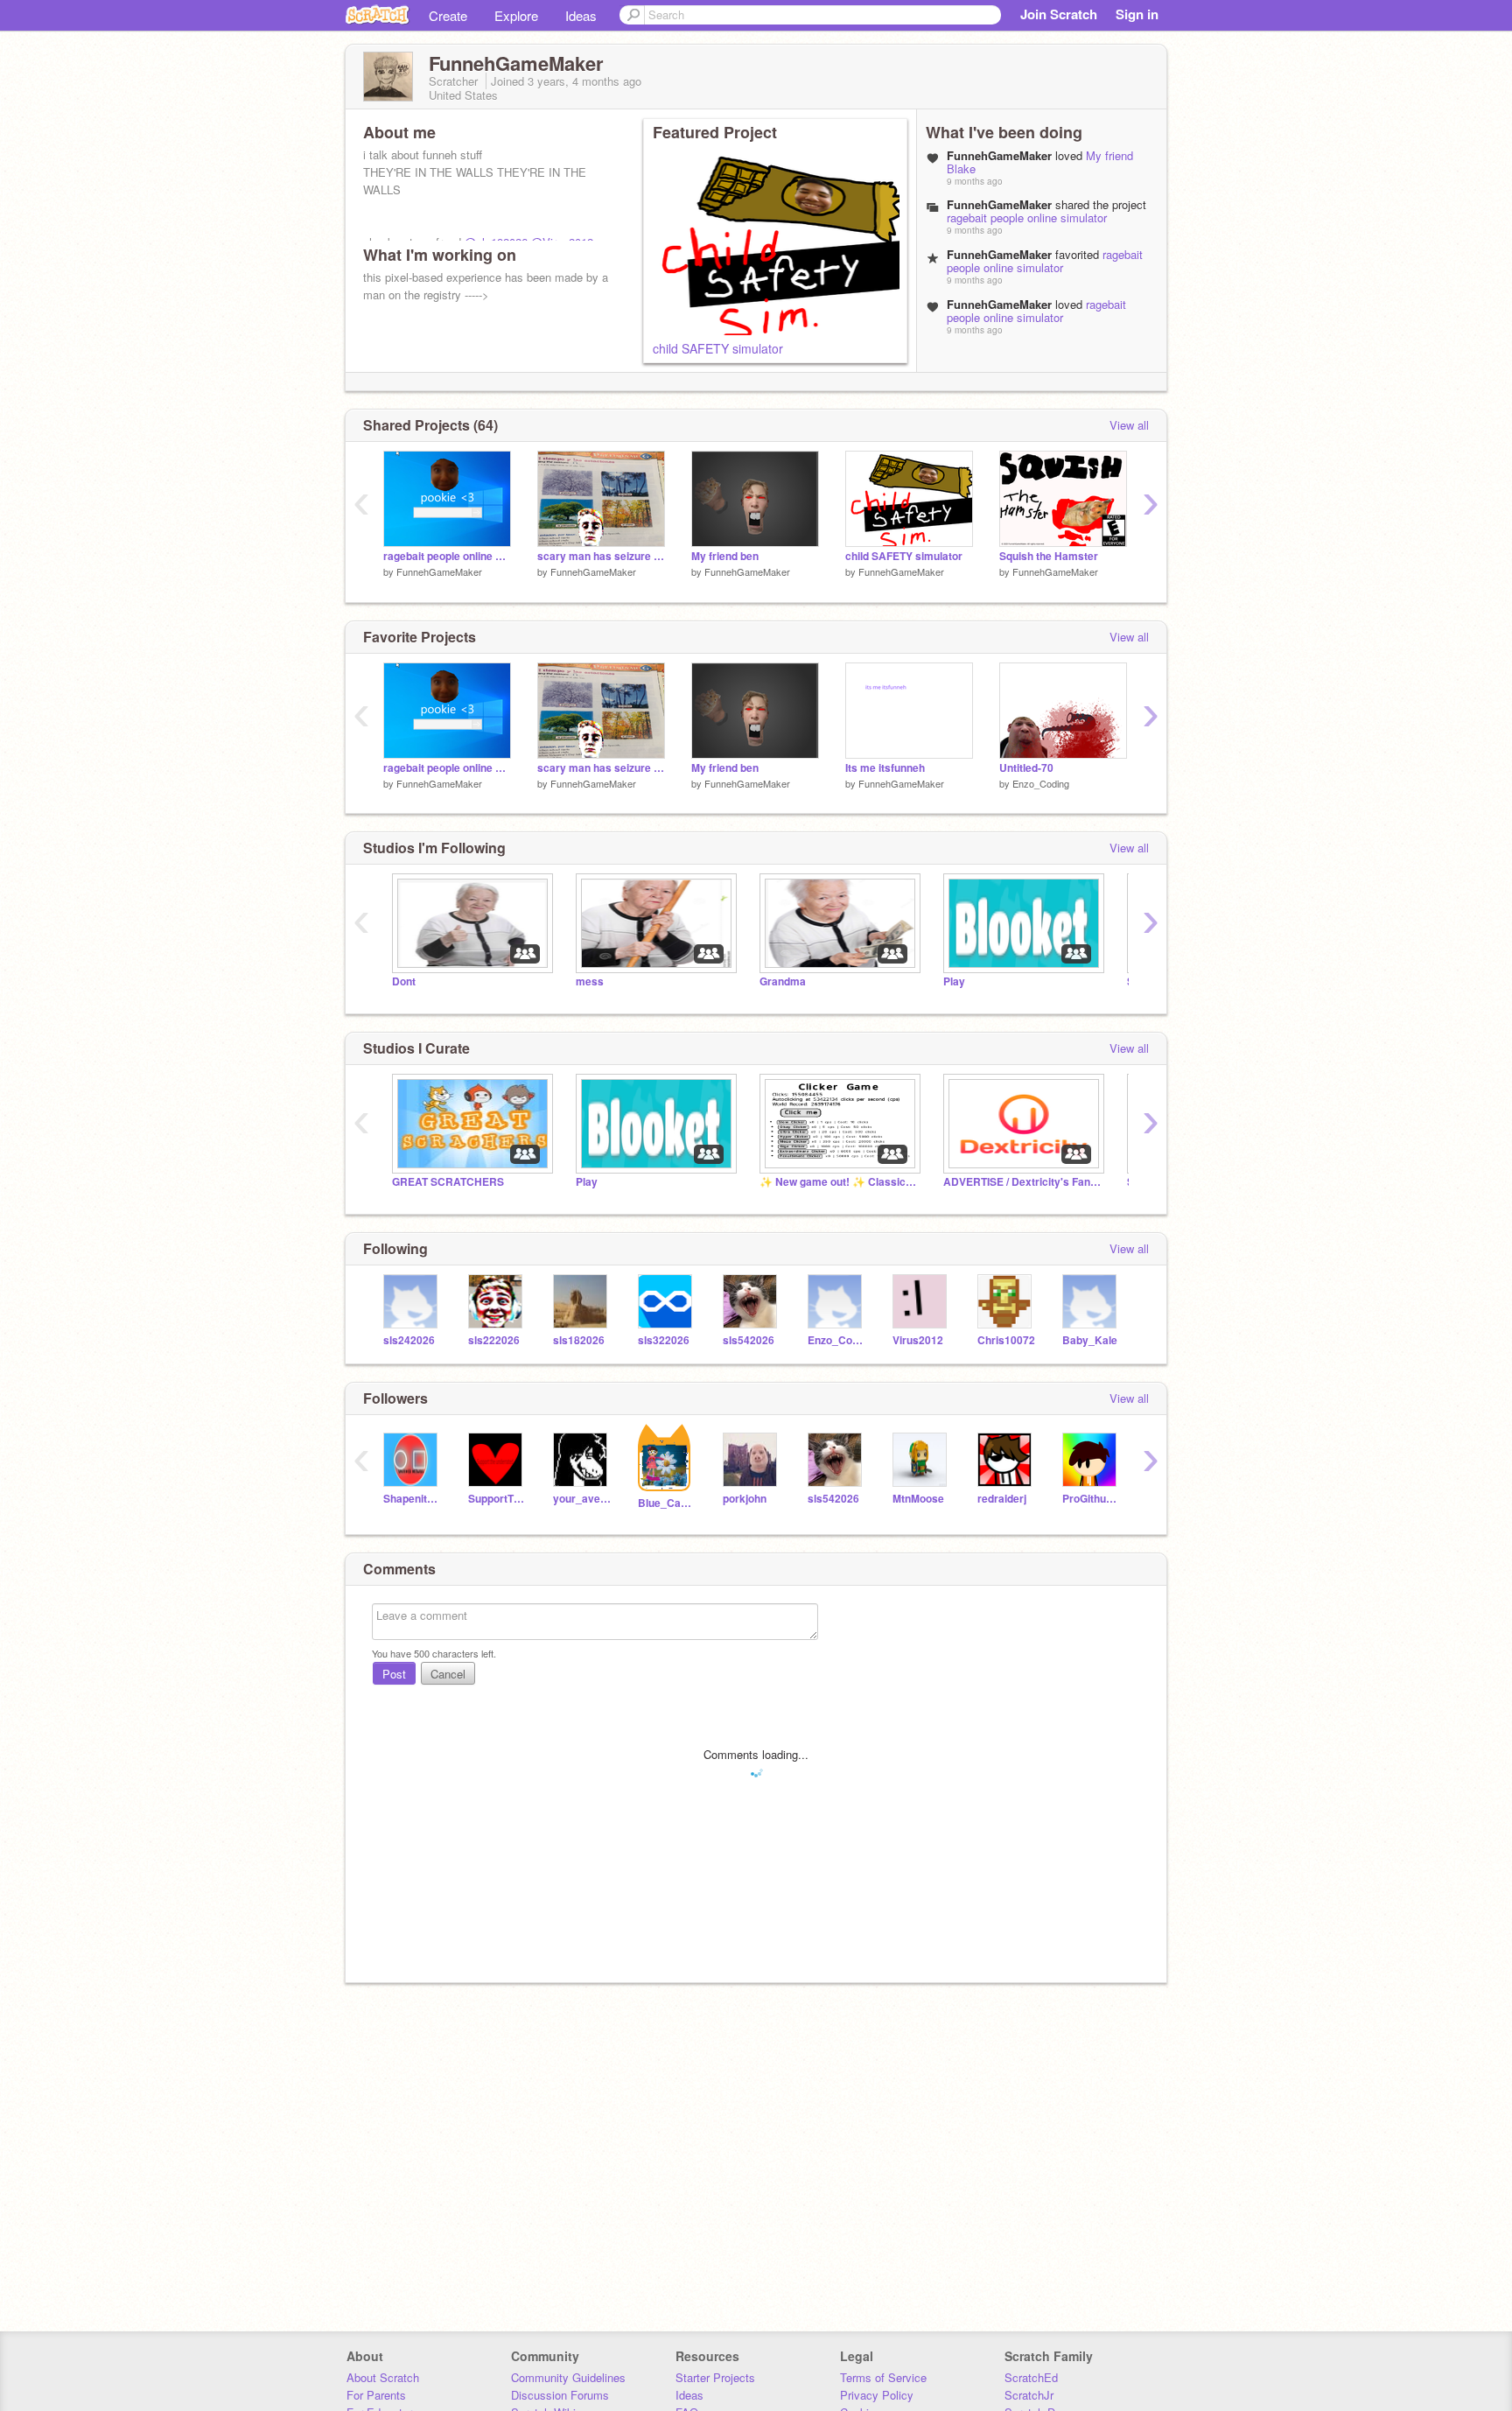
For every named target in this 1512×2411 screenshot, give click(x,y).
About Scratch (383, 2377)
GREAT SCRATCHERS (448, 1182)
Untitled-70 (1026, 768)
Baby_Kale (1090, 1340)
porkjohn (745, 1499)
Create (448, 15)
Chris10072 (1006, 1340)
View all (1129, 425)
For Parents (376, 2395)
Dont (404, 981)
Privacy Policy (877, 2395)
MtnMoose (918, 1499)
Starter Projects (715, 2377)
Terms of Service (883, 2377)
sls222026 (494, 1340)
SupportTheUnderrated (497, 1499)
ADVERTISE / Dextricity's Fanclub (1022, 1182)
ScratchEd (1031, 2377)
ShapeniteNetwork (413, 1499)
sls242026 (409, 1340)
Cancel (448, 1674)
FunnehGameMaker (439, 571)
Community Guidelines (568, 2377)
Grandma (783, 981)
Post (394, 1674)
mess (590, 981)
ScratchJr (1029, 2395)
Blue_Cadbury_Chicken (667, 1503)
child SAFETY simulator (718, 348)
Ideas (581, 15)
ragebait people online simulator (1027, 217)
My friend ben (725, 556)
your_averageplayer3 (582, 1499)
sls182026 (579, 1340)
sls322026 (664, 1340)
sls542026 (749, 1340)
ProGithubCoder (1092, 1499)
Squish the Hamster (1049, 556)
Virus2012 (918, 1340)
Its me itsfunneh (885, 768)
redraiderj (1002, 1499)
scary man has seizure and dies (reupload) (601, 556)
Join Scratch (1059, 14)
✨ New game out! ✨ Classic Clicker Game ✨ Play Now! (838, 1182)
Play (954, 981)
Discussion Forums (560, 2395)
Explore (516, 15)
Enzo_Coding (1041, 783)
